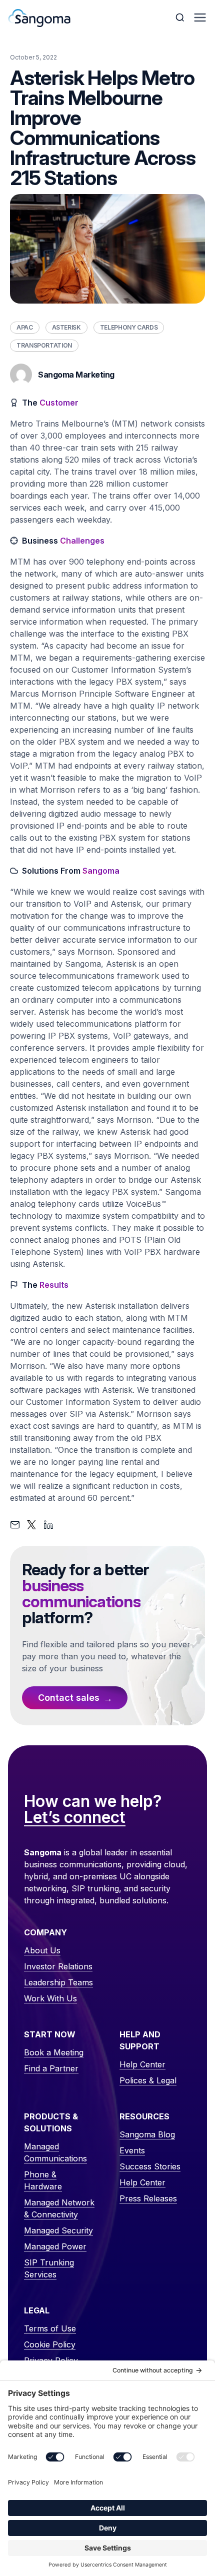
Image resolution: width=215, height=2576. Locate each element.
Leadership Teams (58, 1982)
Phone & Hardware (43, 2180)
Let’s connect (75, 1818)
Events (132, 2150)
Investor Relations (58, 1966)
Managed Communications (55, 2152)
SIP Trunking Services (49, 2268)
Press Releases (148, 2198)
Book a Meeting (54, 2052)
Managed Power (55, 2246)
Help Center (142, 2064)
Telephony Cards (129, 327)
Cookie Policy (50, 2344)
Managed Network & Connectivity (59, 2208)
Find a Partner (51, 2068)
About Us (42, 1950)
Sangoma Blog (147, 2134)
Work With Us (50, 1998)
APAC (25, 327)
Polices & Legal (148, 2080)
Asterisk (66, 327)
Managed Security (58, 2230)
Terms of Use (50, 2328)
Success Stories (150, 2166)
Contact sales (69, 1698)
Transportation (44, 345)
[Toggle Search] (181, 18)
